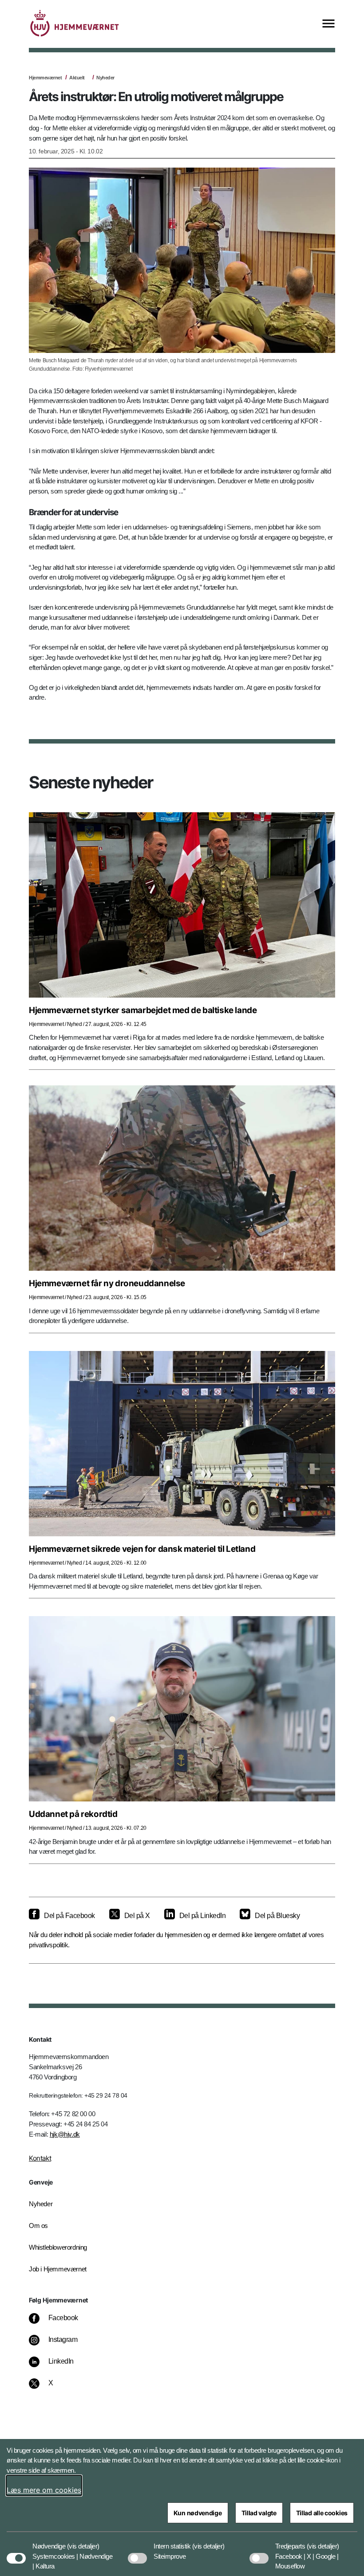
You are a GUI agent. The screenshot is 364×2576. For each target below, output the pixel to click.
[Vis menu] (328, 24)
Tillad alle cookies (322, 2513)
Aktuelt (77, 78)
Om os (38, 2226)
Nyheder (105, 78)
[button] (83, 2542)
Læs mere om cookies (44, 2490)
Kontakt (40, 2158)
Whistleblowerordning (58, 2247)
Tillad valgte (259, 2513)
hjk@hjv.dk (65, 2134)
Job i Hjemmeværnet (58, 2269)
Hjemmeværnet (45, 78)
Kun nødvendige (198, 2513)
